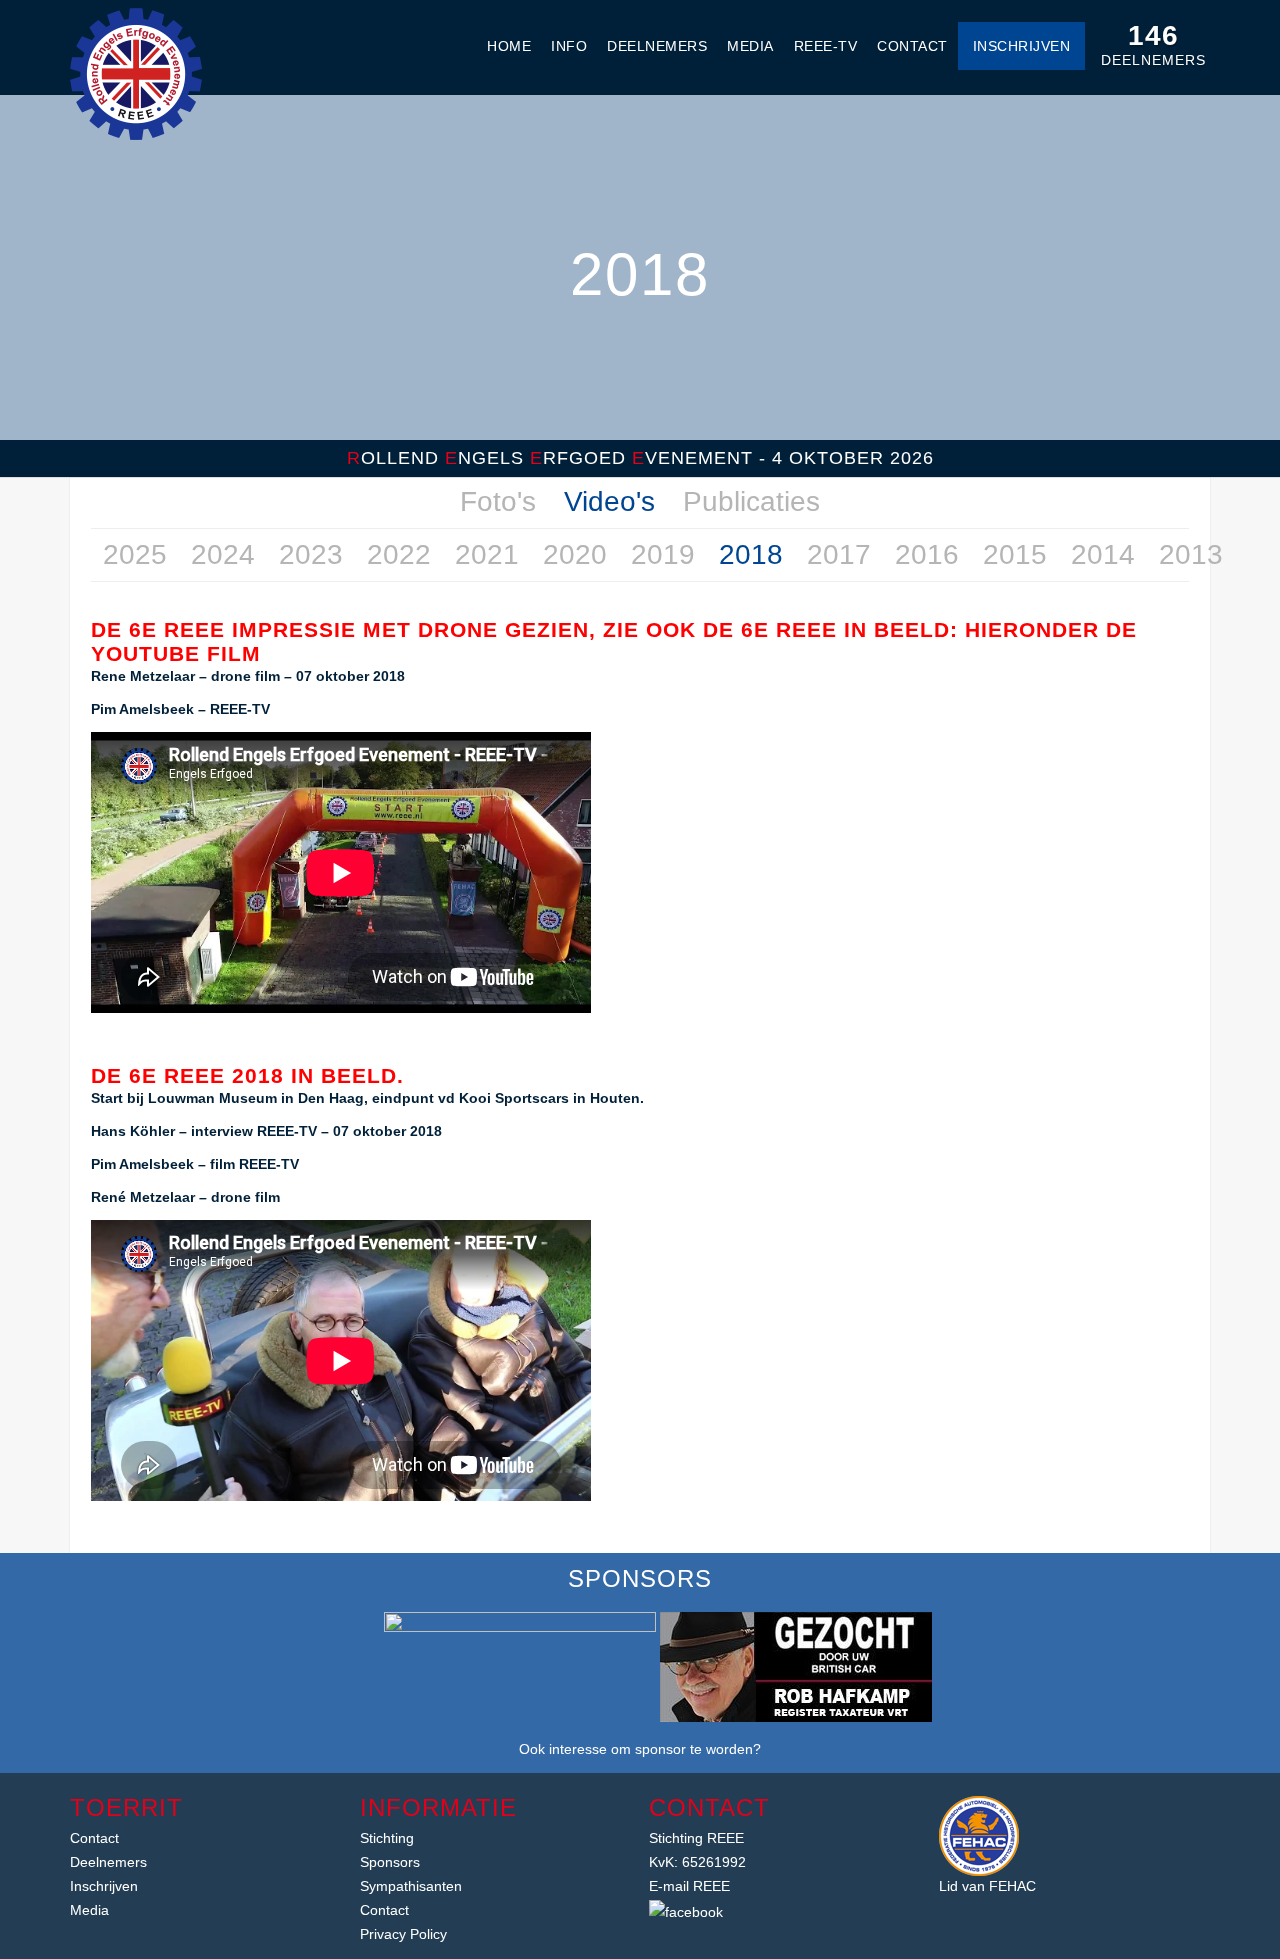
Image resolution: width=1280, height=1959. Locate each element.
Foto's (498, 501)
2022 (399, 554)
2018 (751, 554)
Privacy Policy (403, 1934)
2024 (223, 554)
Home (509, 46)
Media (750, 46)
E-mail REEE (689, 1886)
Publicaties (751, 501)
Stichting (387, 1838)
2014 (1103, 554)
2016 (927, 554)
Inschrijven (1022, 46)
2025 (135, 554)
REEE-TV (826, 46)
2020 (575, 554)
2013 (1191, 554)
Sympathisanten (411, 1886)
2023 (311, 554)
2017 (839, 554)
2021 (487, 554)
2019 (663, 554)
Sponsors (390, 1862)
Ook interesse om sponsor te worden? (640, 1749)
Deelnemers (657, 46)
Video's (609, 501)
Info (569, 46)
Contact (912, 46)
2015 (1015, 554)
